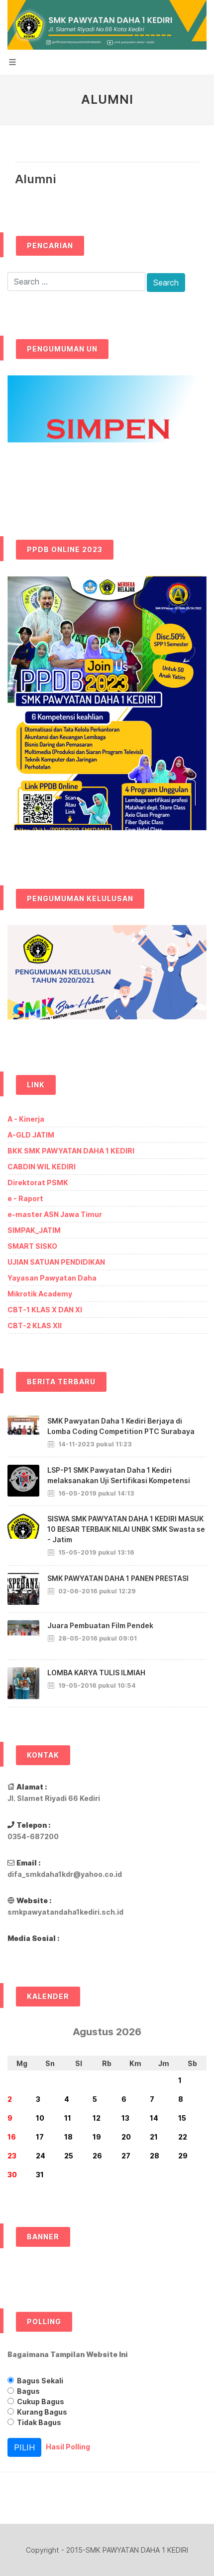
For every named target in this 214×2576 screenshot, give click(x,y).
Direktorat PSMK (38, 1182)
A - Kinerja (26, 1119)
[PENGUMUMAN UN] (107, 438)
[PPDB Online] (107, 712)
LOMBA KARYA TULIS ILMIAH (96, 1673)
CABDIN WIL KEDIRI (42, 1167)
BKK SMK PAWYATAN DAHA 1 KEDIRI (71, 1151)
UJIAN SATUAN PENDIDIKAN (56, 1262)
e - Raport (25, 1198)
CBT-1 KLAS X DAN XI (45, 1310)
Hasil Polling (68, 2447)
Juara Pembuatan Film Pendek (100, 1625)
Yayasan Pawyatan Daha (52, 1278)
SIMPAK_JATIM (34, 1230)
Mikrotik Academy (40, 1294)
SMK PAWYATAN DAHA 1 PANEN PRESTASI (118, 1578)
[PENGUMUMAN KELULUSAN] (107, 980)
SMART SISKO (32, 1246)
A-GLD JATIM (31, 1135)
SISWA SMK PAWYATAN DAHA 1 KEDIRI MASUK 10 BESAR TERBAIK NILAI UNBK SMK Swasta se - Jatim (126, 1529)
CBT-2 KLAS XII (35, 1325)
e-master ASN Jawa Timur (55, 1214)
